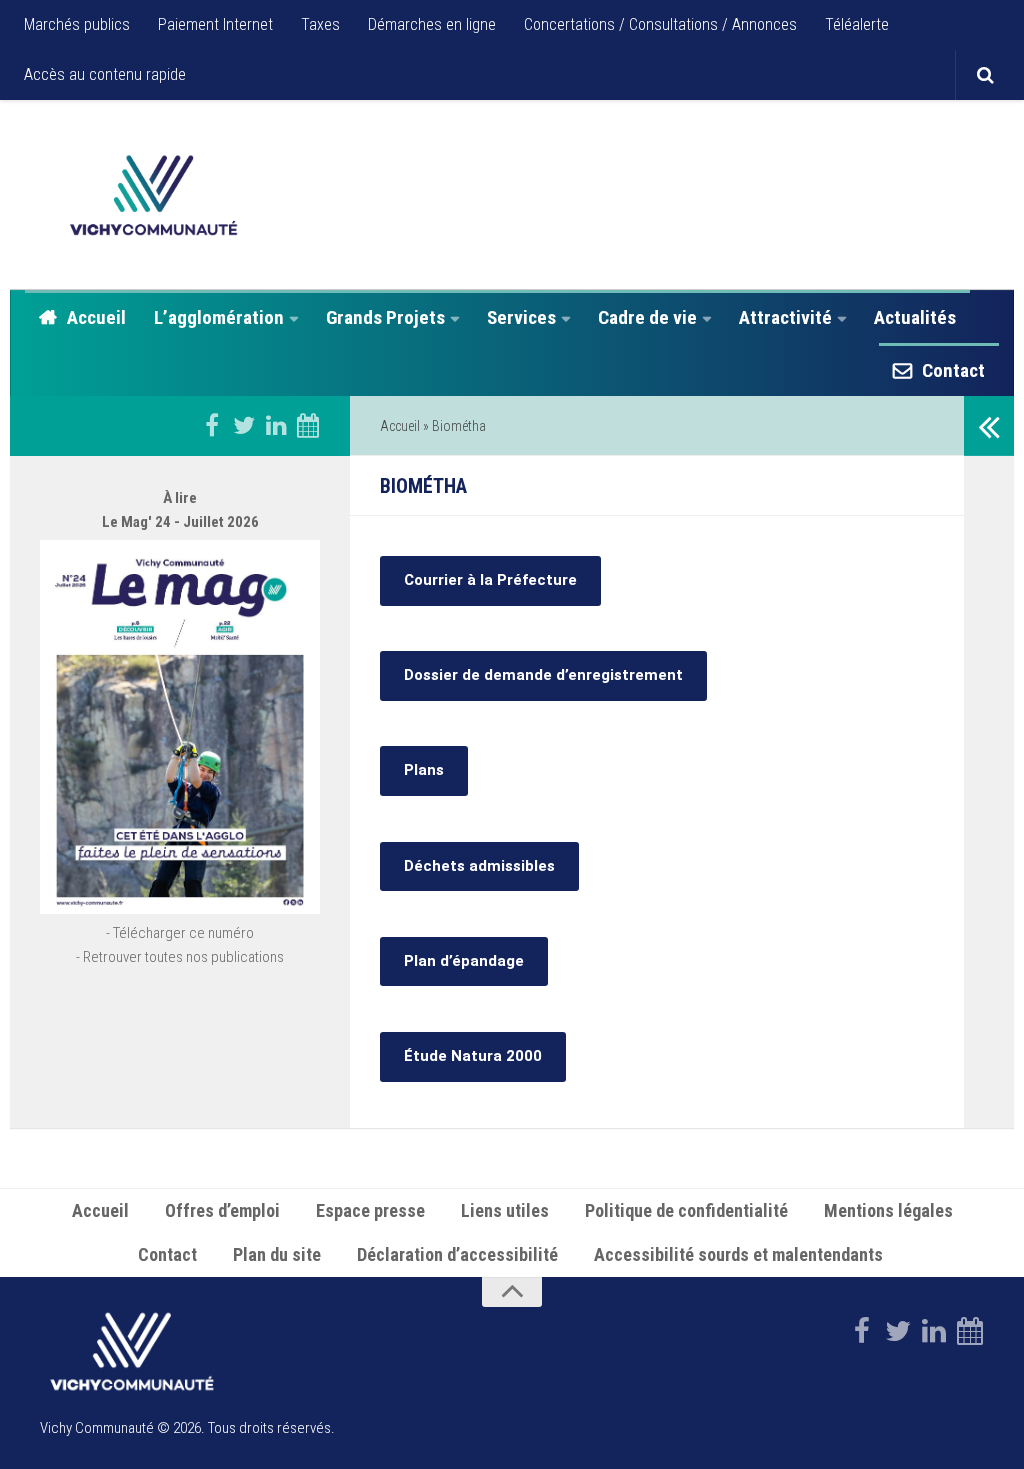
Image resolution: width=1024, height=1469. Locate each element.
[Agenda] (308, 425)
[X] (244, 425)
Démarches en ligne (432, 24)
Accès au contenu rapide (105, 74)
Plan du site (277, 1254)
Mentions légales (888, 1210)
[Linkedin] (276, 425)
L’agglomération (219, 317)
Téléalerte (857, 24)
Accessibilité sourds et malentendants (740, 1254)
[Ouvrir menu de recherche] (985, 75)
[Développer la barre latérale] (989, 426)
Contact (953, 370)
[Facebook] (212, 425)
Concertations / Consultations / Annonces (660, 24)
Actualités (915, 317)
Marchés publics (77, 24)
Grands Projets (385, 317)
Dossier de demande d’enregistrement (543, 675)
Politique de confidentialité (686, 1210)
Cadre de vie (647, 317)
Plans (424, 770)
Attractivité (785, 317)
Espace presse (370, 1210)
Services (521, 317)
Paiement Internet (215, 24)
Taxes (320, 24)
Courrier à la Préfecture (490, 580)
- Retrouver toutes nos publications (180, 957)
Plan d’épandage (464, 961)
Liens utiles (505, 1210)
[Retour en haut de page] (512, 1292)
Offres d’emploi (222, 1210)
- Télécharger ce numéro (180, 933)
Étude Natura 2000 (473, 1056)
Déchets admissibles (479, 866)
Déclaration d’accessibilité (457, 1254)
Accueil (96, 317)
